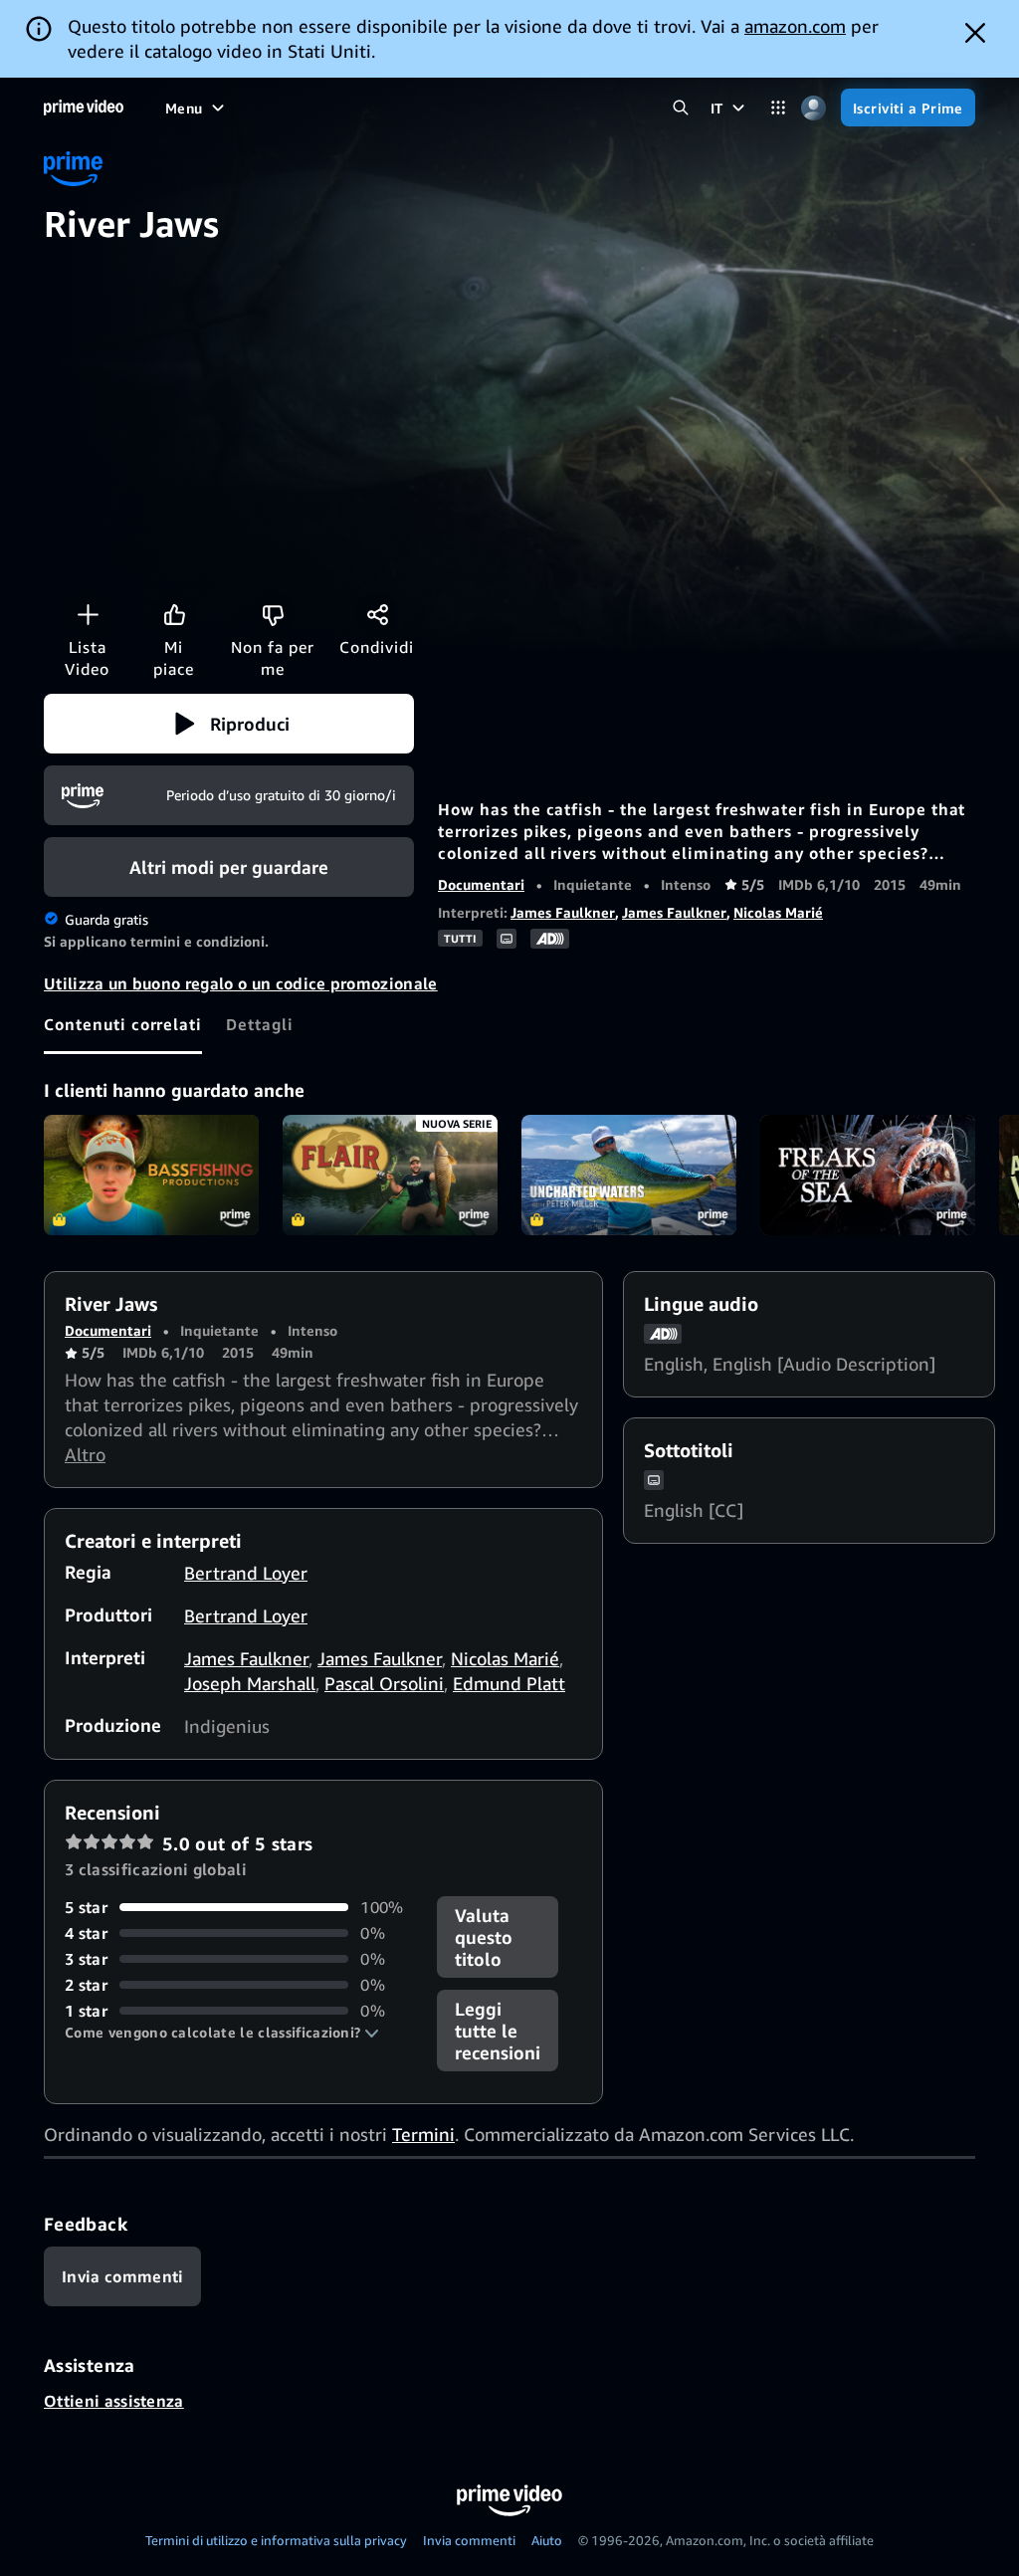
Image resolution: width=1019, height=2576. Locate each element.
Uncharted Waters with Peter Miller (629, 1176)
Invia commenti (469, 2540)
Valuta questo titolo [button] (484, 1937)
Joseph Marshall (250, 1683)
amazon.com (795, 26)
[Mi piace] (174, 614)
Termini (423, 2134)
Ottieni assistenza (114, 2401)
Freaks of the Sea (868, 1176)
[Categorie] (779, 108)
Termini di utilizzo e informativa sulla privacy (276, 2540)
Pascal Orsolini (384, 1683)
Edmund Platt (509, 1683)
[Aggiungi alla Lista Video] (88, 614)
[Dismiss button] (975, 33)
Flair (390, 1176)
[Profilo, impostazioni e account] (814, 108)
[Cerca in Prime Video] (681, 108)
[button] (229, 724)
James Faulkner (563, 912)
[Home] (84, 107)
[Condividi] (377, 614)
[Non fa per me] (273, 614)
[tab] (123, 1024)
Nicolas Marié (778, 912)
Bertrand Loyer (246, 1573)
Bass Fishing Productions (151, 1176)
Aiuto (547, 2540)
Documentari (481, 884)
